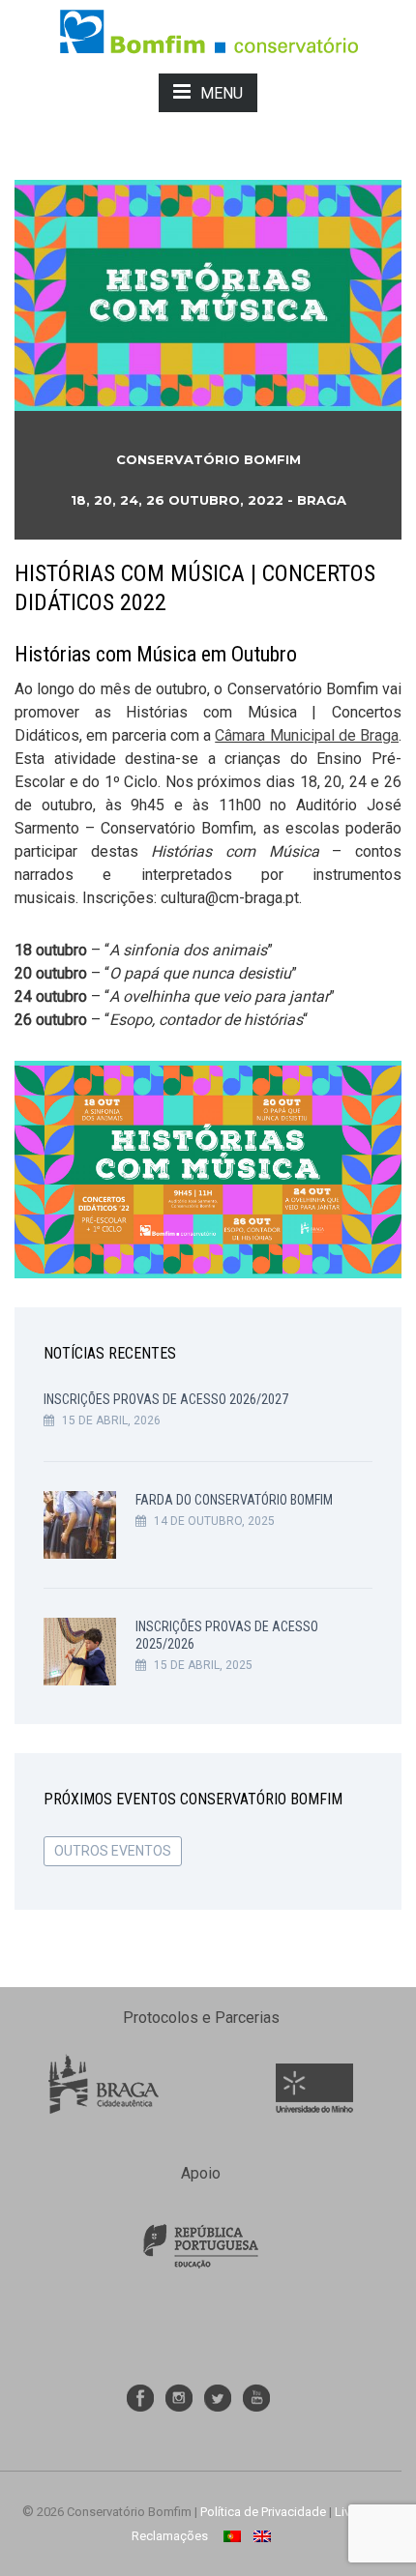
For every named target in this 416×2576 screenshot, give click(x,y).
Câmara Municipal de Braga (307, 735)
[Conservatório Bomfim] (208, 30)
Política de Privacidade (263, 2512)
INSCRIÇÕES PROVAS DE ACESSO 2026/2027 (166, 1399)
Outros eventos (113, 1851)
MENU (222, 93)
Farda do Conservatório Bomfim (234, 1500)
